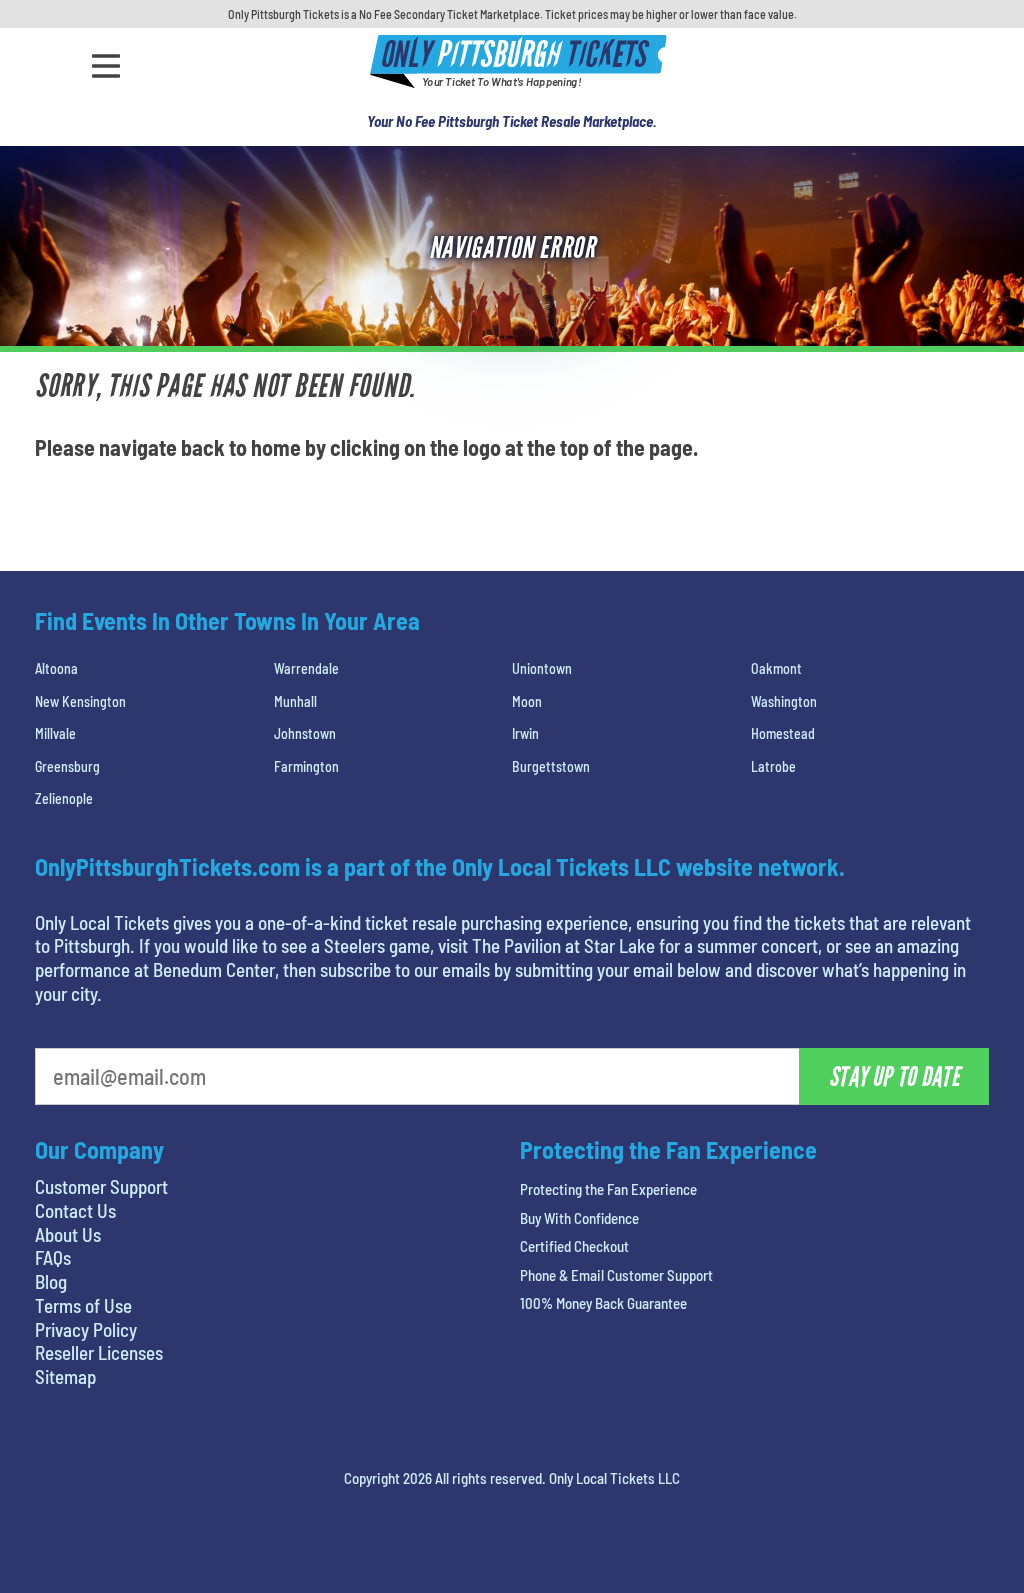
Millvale (55, 733)
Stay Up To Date (894, 1077)
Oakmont (776, 668)
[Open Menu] (106, 66)
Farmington (306, 766)
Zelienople (64, 798)
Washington (784, 701)
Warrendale (306, 668)
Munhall (295, 701)
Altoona (56, 668)
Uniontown (542, 668)
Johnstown (305, 733)
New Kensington (80, 701)
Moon (527, 701)
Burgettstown (551, 766)
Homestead (783, 733)
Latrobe (773, 766)
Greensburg (67, 766)
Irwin (525, 733)
